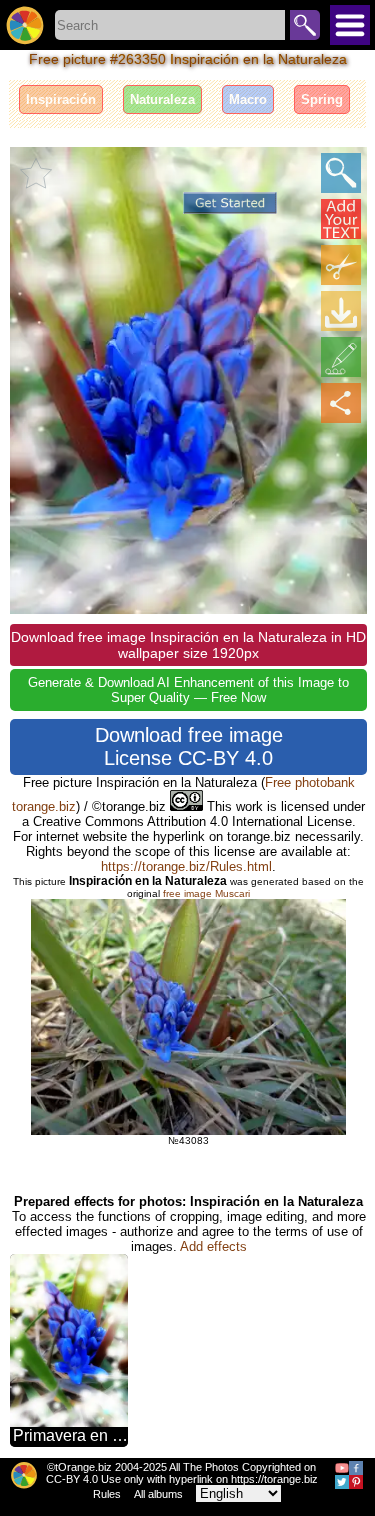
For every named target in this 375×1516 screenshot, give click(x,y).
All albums (158, 1494)
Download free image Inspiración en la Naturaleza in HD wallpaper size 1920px (188, 645)
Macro (248, 99)
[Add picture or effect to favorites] (36, 173)
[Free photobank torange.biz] (25, 25)
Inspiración (61, 99)
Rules (107, 1494)
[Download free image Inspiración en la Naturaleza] (341, 311)
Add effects (213, 1246)
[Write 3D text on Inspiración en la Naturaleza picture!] (341, 219)
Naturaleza (162, 99)
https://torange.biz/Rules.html (186, 866)
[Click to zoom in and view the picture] (341, 173)
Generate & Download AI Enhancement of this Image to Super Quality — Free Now (188, 690)
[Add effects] (341, 357)
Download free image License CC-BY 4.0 (189, 746)
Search (305, 25)
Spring (322, 99)
